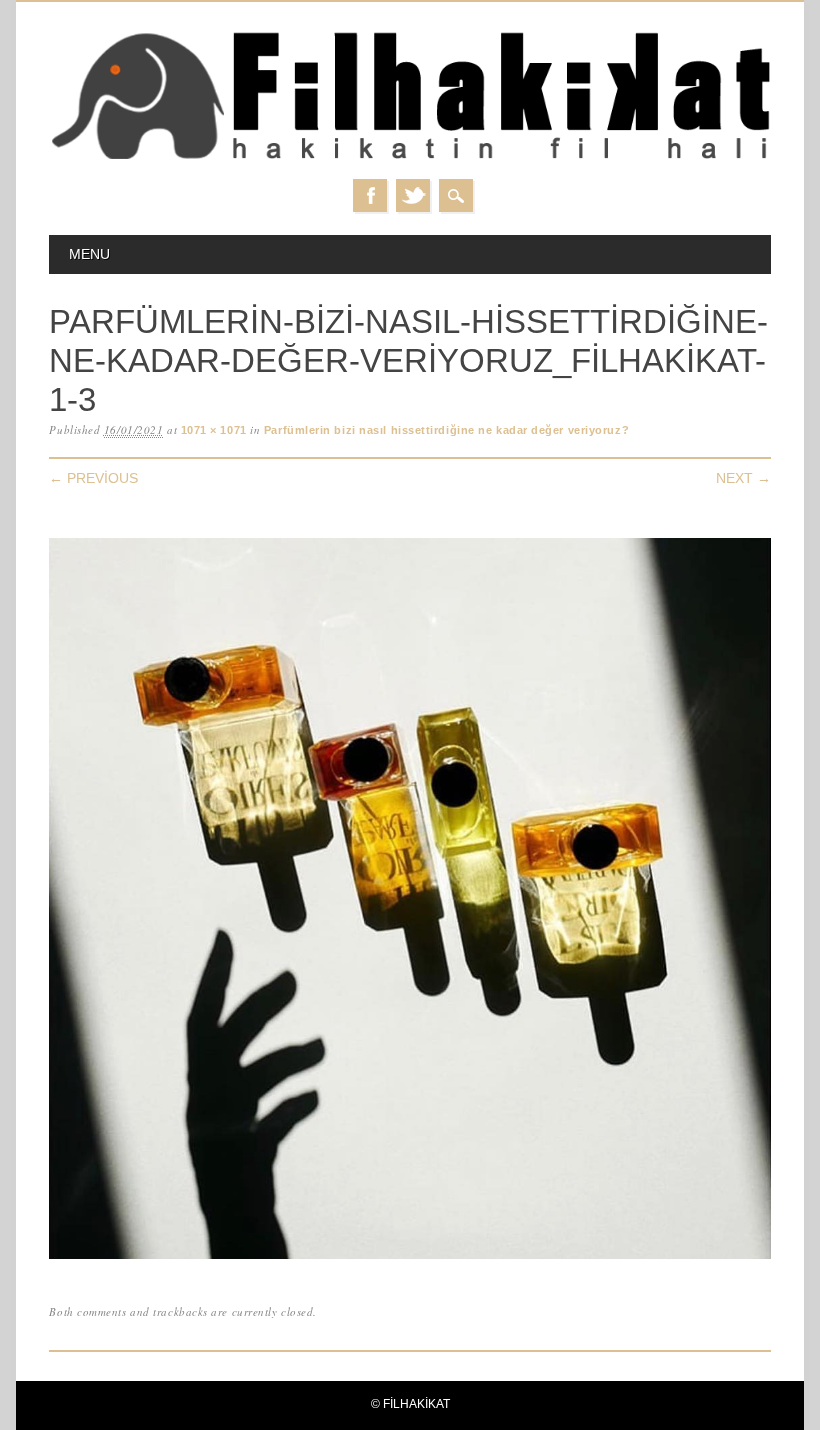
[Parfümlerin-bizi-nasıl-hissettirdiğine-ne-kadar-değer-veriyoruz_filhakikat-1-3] (409, 1259)
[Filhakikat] (409, 158)
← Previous (93, 478)
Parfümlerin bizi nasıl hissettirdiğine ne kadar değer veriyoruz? (446, 430)
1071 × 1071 (214, 430)
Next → (743, 478)
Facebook (370, 195)
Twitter (413, 195)
